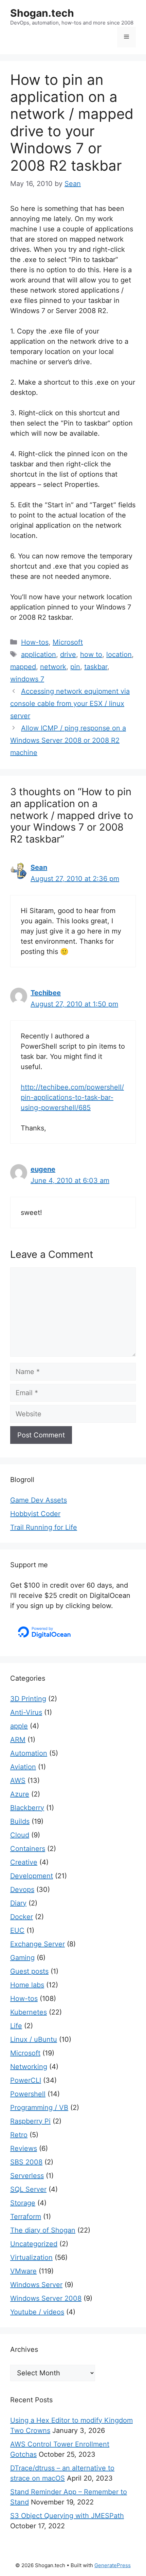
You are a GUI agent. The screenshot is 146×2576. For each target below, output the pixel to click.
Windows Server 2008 (46, 2298)
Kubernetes (29, 2012)
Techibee (46, 993)
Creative (24, 1862)
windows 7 (27, 679)
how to (91, 654)
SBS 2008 (26, 2162)
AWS (18, 1780)
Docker (22, 1917)
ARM (18, 1740)
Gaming (22, 1958)
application (39, 654)
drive (68, 654)
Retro (19, 2135)
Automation (29, 1753)
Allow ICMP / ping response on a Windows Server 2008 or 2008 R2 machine (68, 740)
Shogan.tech (42, 13)
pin (75, 667)
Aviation (23, 1767)
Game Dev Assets (39, 1500)
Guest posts (29, 1971)
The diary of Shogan (43, 2230)
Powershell (28, 2094)
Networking (29, 2067)
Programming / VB (39, 2108)
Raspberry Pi (30, 2121)
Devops (22, 1889)
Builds (20, 1821)
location (119, 654)
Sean (39, 867)
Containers (28, 1849)
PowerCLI (26, 2080)
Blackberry (27, 1808)
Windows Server (36, 2285)
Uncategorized (34, 2244)
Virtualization (31, 2257)
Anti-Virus (26, 1712)
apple (19, 1726)
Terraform (26, 2217)
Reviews (24, 2148)
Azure (20, 1794)
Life (16, 2026)
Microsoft (68, 642)
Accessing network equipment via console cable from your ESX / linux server (70, 704)
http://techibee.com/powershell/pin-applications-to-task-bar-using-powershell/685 (72, 1097)
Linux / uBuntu (34, 2039)
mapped (23, 667)
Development (32, 1876)
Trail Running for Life (44, 1527)
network (53, 667)
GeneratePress (113, 2565)
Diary (18, 1903)
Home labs (27, 1985)
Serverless (27, 2176)
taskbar (96, 667)
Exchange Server (38, 1944)
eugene (43, 1169)
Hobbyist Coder (35, 1514)
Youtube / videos (37, 2312)
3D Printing (28, 1699)
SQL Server (28, 2189)
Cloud (20, 1835)
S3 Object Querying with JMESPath (67, 2516)
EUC (17, 1930)
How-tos (35, 642)
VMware (23, 2271)
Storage (23, 2203)
